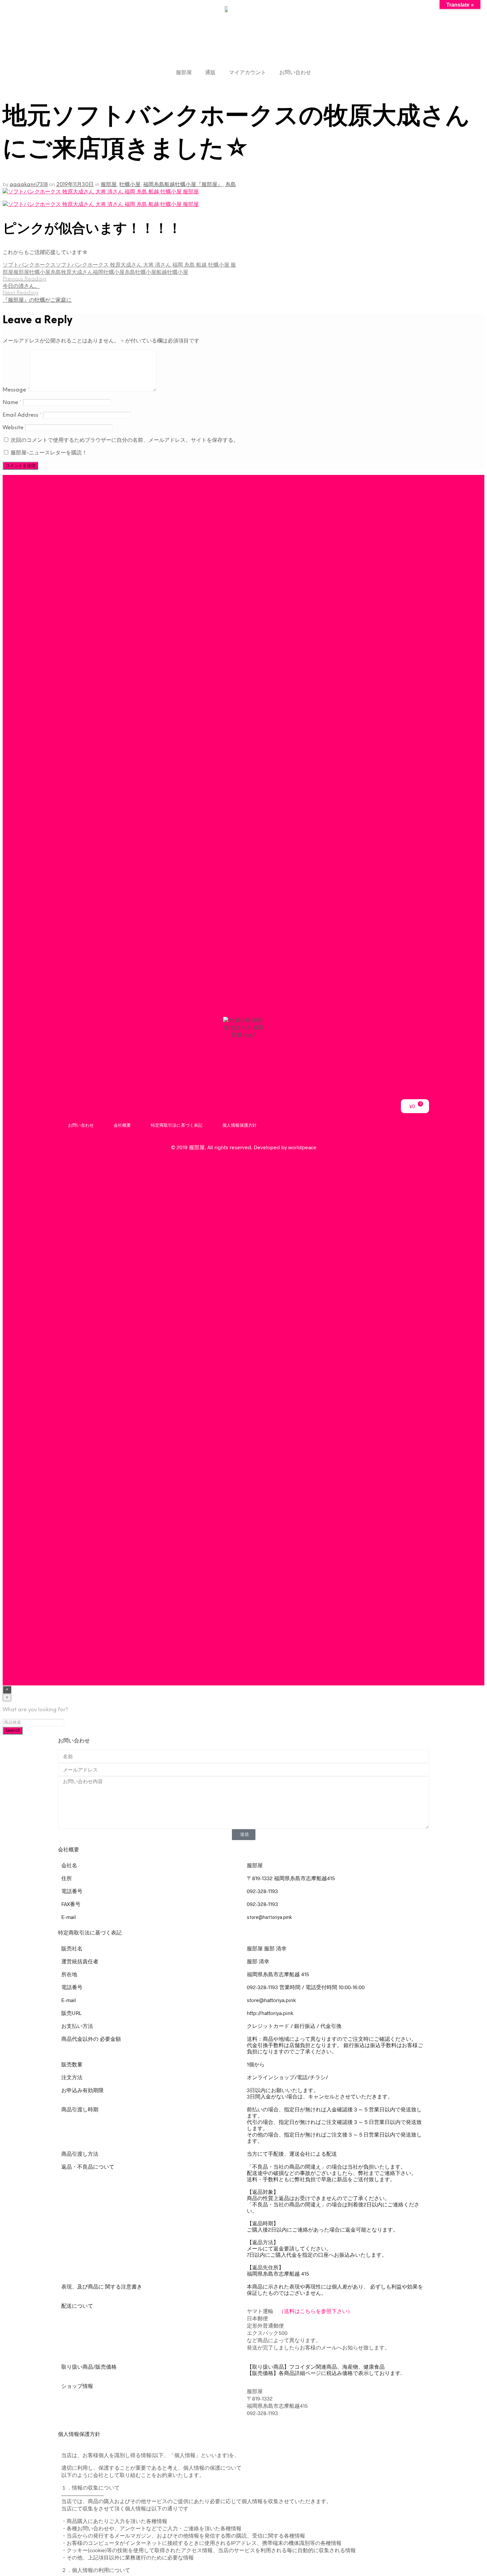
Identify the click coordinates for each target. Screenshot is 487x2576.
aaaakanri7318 (29, 185)
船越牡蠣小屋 (172, 272)
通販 (210, 72)
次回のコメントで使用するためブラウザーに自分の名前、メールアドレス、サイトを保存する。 (125, 440)
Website (13, 428)
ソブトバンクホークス (29, 265)
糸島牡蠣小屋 (140, 272)
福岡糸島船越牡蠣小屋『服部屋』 (183, 185)
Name (12, 403)
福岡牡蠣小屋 (109, 272)
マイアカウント (247, 72)
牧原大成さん (77, 272)
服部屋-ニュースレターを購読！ (48, 453)
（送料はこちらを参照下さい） (316, 2311)
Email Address (22, 415)
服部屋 (184, 72)
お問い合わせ (295, 72)
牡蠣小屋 (130, 185)
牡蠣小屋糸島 (45, 272)
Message (16, 390)
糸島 (231, 185)
